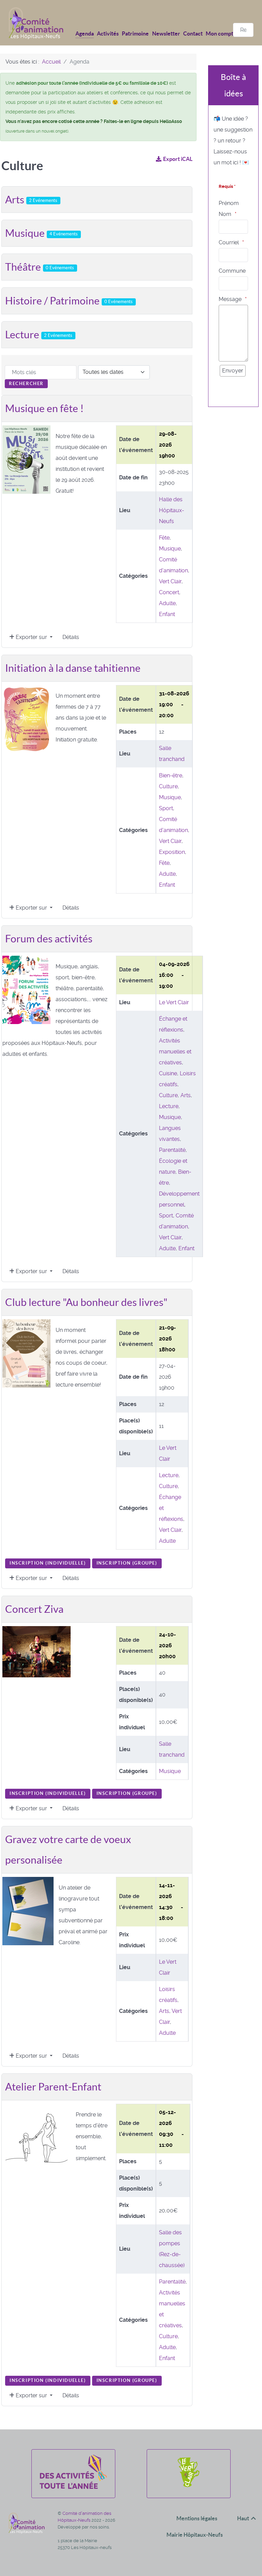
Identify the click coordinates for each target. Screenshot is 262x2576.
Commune (232, 271)
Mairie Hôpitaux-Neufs (195, 2535)
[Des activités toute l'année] (73, 2487)
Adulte (167, 603)
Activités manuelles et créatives (175, 1052)
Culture (168, 786)
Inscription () (48, 1563)
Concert (169, 592)
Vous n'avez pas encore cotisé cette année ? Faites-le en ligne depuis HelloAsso (94, 121)
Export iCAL (178, 159)
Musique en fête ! (44, 408)
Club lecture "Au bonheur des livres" (86, 1302)
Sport (166, 808)
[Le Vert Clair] (188, 2487)
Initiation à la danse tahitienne (73, 668)
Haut (244, 2518)
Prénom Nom (229, 209)
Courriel (229, 242)
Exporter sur (31, 637)
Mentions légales (197, 2518)
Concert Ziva (34, 1609)
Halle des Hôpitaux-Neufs (172, 510)
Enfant (167, 614)
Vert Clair (170, 581)
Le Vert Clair (174, 1002)
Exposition (172, 852)
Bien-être (171, 775)
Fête (164, 538)
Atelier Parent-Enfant (53, 2087)
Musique (41, 233)
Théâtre (40, 267)
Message (230, 299)
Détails (71, 637)
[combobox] (243, 30)
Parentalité (172, 1150)
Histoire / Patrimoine (69, 301)
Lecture (39, 335)
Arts (31, 200)
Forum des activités (49, 939)
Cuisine (168, 1073)
